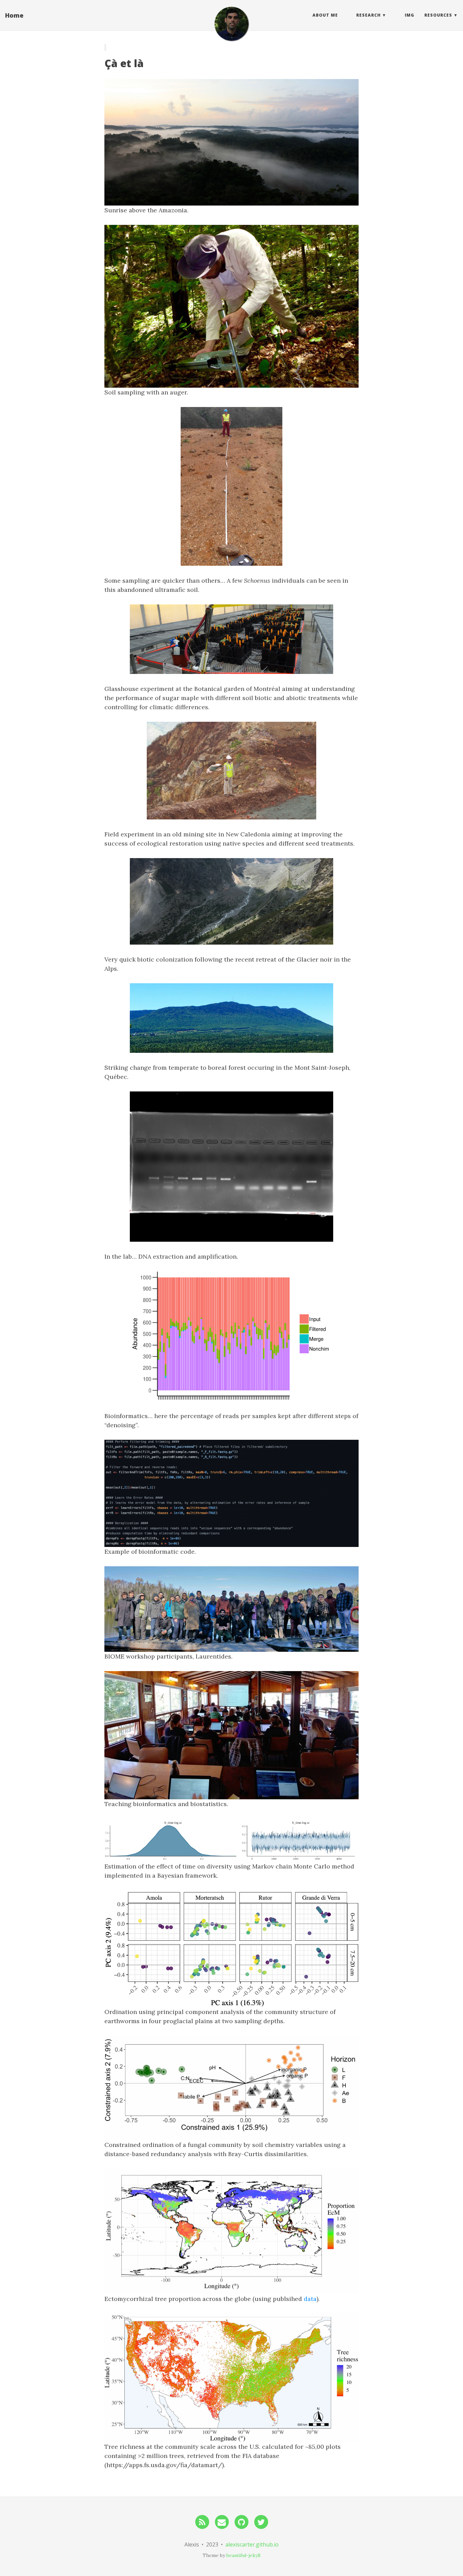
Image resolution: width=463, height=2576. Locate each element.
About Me (325, 15)
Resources (438, 15)
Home (14, 15)
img (409, 15)
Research (368, 15)
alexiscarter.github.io (252, 2544)
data (310, 2299)
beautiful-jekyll (243, 2555)
